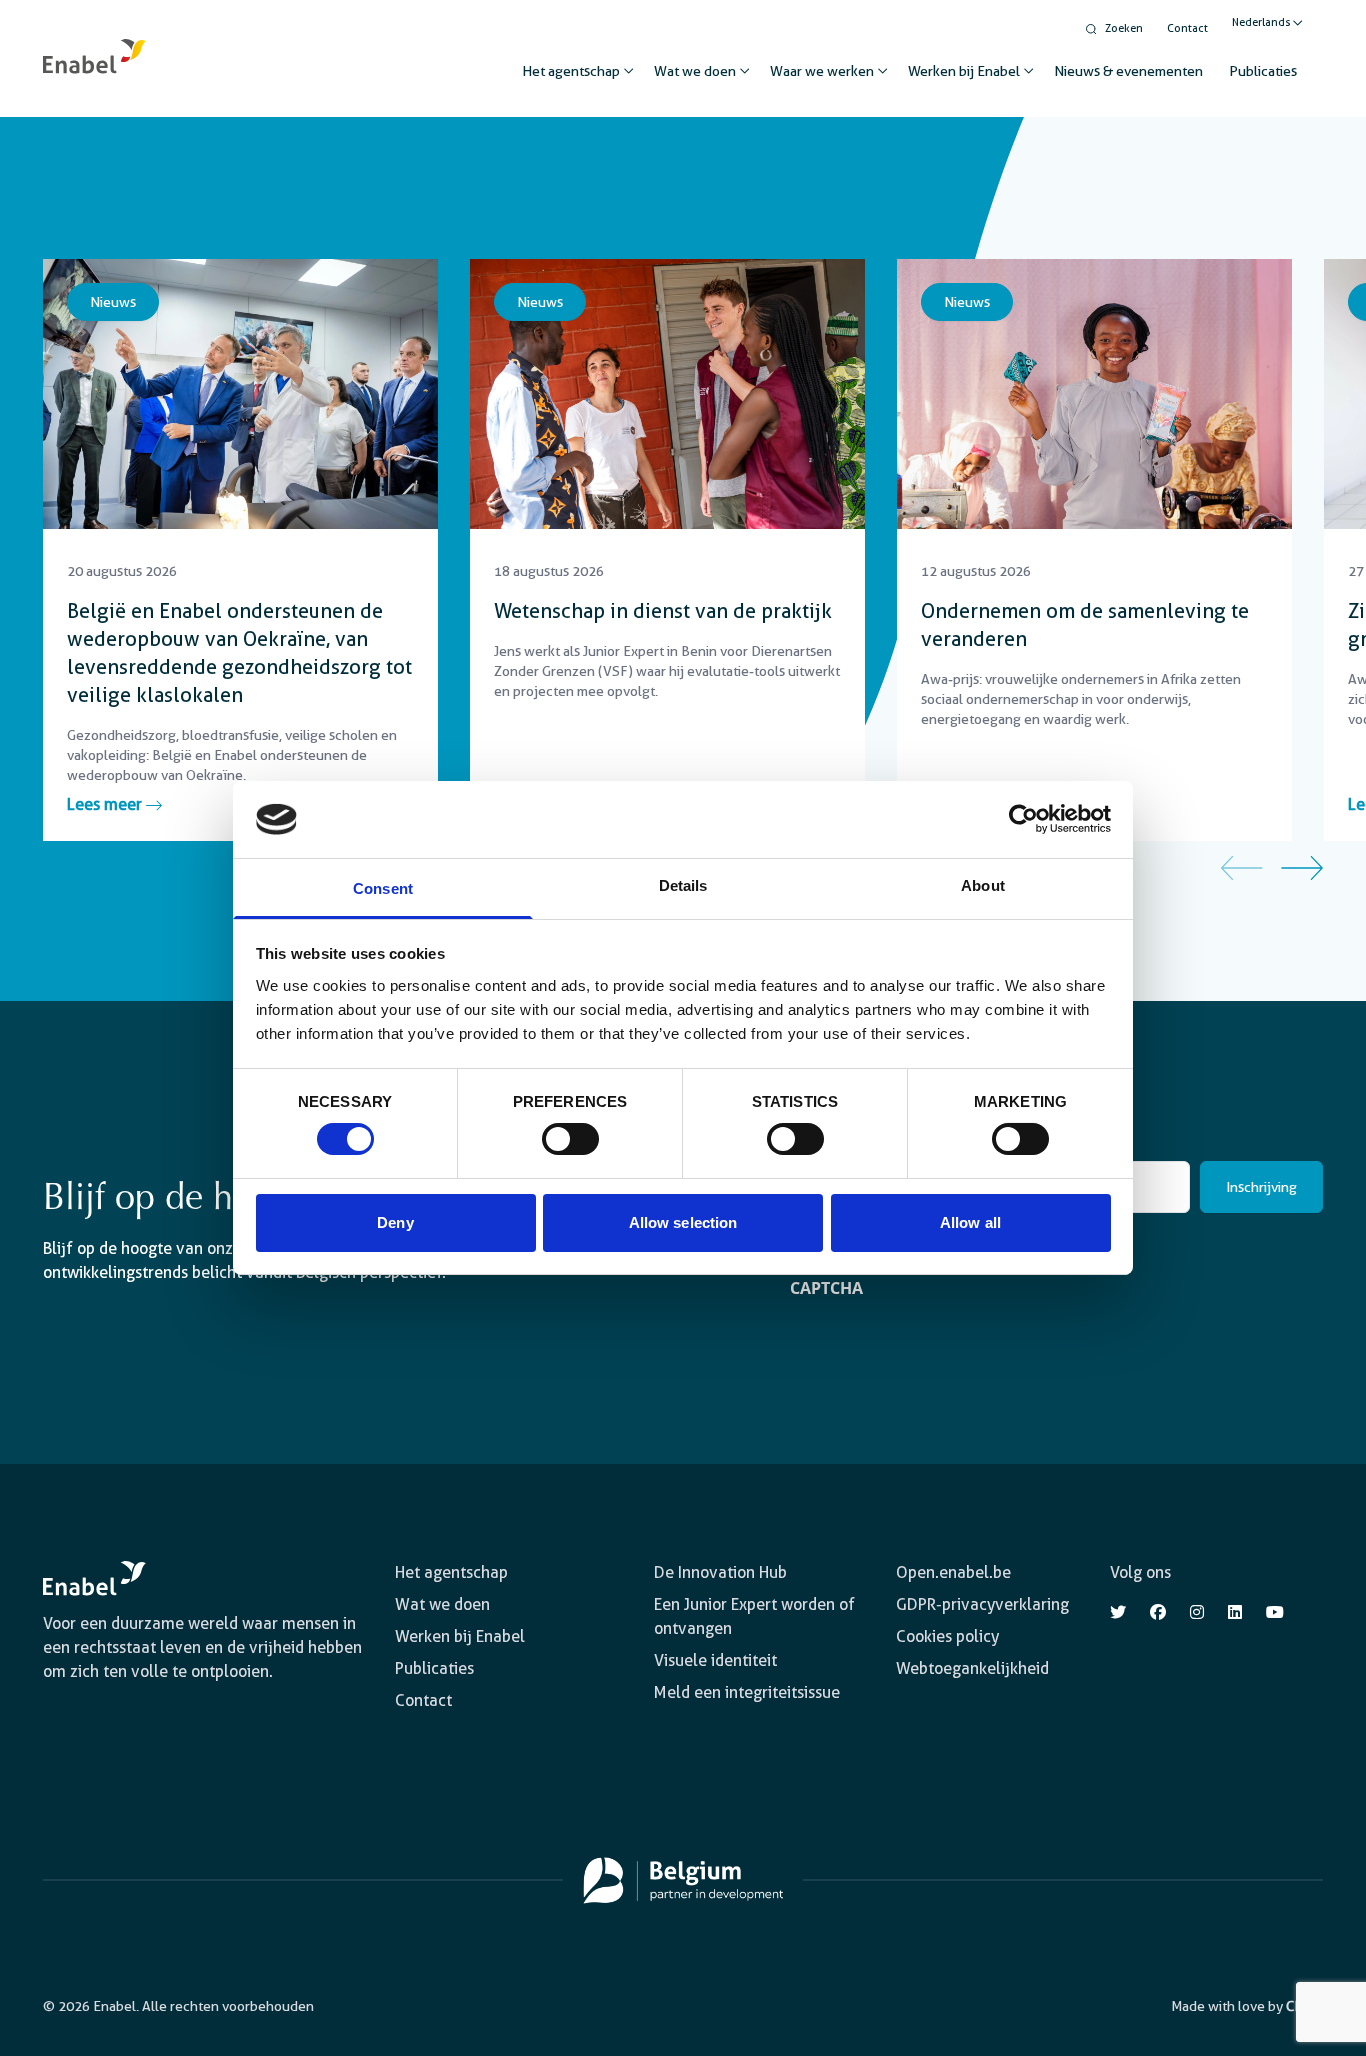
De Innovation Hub (720, 1572)
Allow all (970, 1222)
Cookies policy (947, 1636)
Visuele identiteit (715, 1660)
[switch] (570, 1139)
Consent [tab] (383, 888)
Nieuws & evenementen (1128, 71)
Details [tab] (683, 885)
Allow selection (683, 1222)
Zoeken (1124, 28)
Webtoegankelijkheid (972, 1668)
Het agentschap (571, 71)
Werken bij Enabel (964, 71)
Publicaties (1263, 71)
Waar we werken (822, 71)
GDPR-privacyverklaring (982, 1604)
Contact (1187, 28)
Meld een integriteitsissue (747, 1692)
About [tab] (983, 885)
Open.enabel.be (953, 1572)
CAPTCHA (826, 1288)
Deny (395, 1222)
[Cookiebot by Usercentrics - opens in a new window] (1023, 819)
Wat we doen (695, 71)
